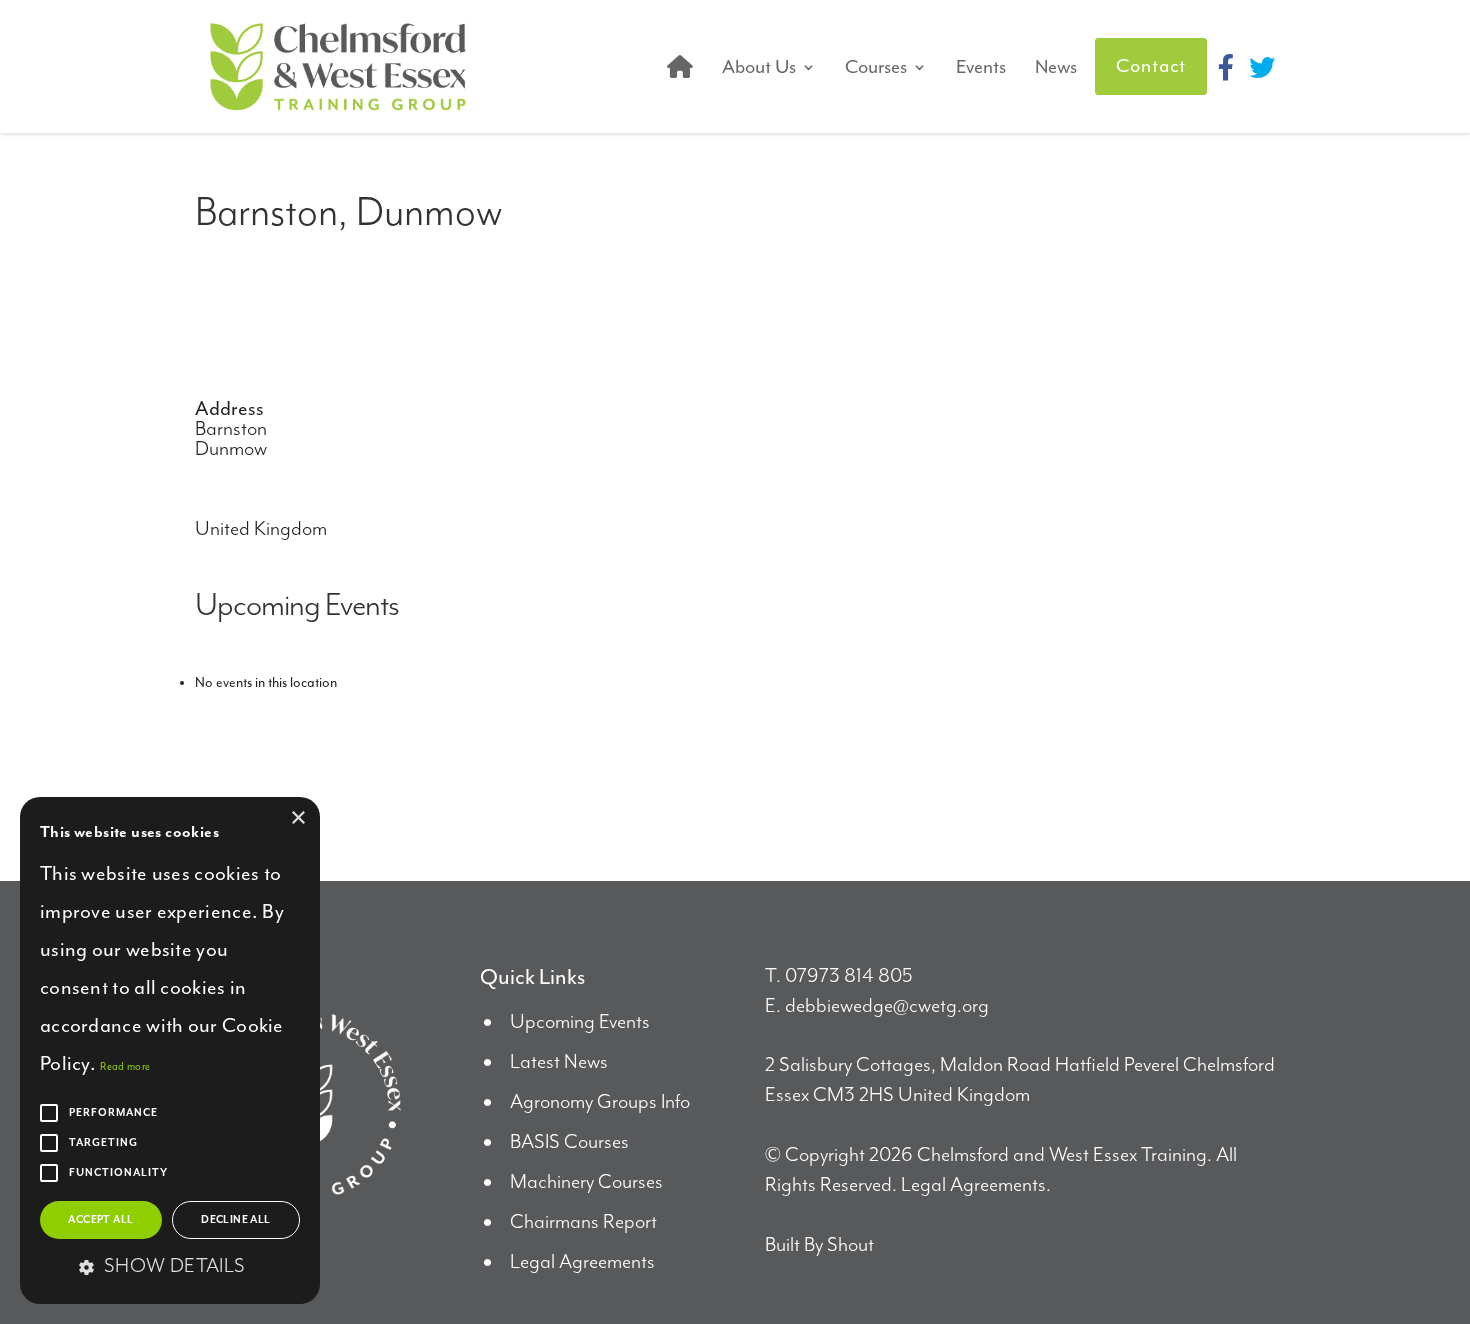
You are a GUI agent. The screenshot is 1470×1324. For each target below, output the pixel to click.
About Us (759, 67)
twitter (1262, 66)
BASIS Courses (569, 1142)
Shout (850, 1245)
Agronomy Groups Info (600, 1102)
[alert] (170, 1050)
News (1056, 67)
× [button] (297, 818)
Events (981, 67)
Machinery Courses (586, 1182)
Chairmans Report (583, 1222)
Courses (876, 67)
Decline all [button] (235, 1220)
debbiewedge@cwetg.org (887, 1006)
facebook (1226, 66)
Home (680, 66)
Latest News (559, 1062)
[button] (170, 1268)
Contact (1151, 66)
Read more (125, 1066)
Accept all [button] (100, 1220)
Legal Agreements (582, 1262)
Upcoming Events (580, 1022)
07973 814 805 (849, 976)
